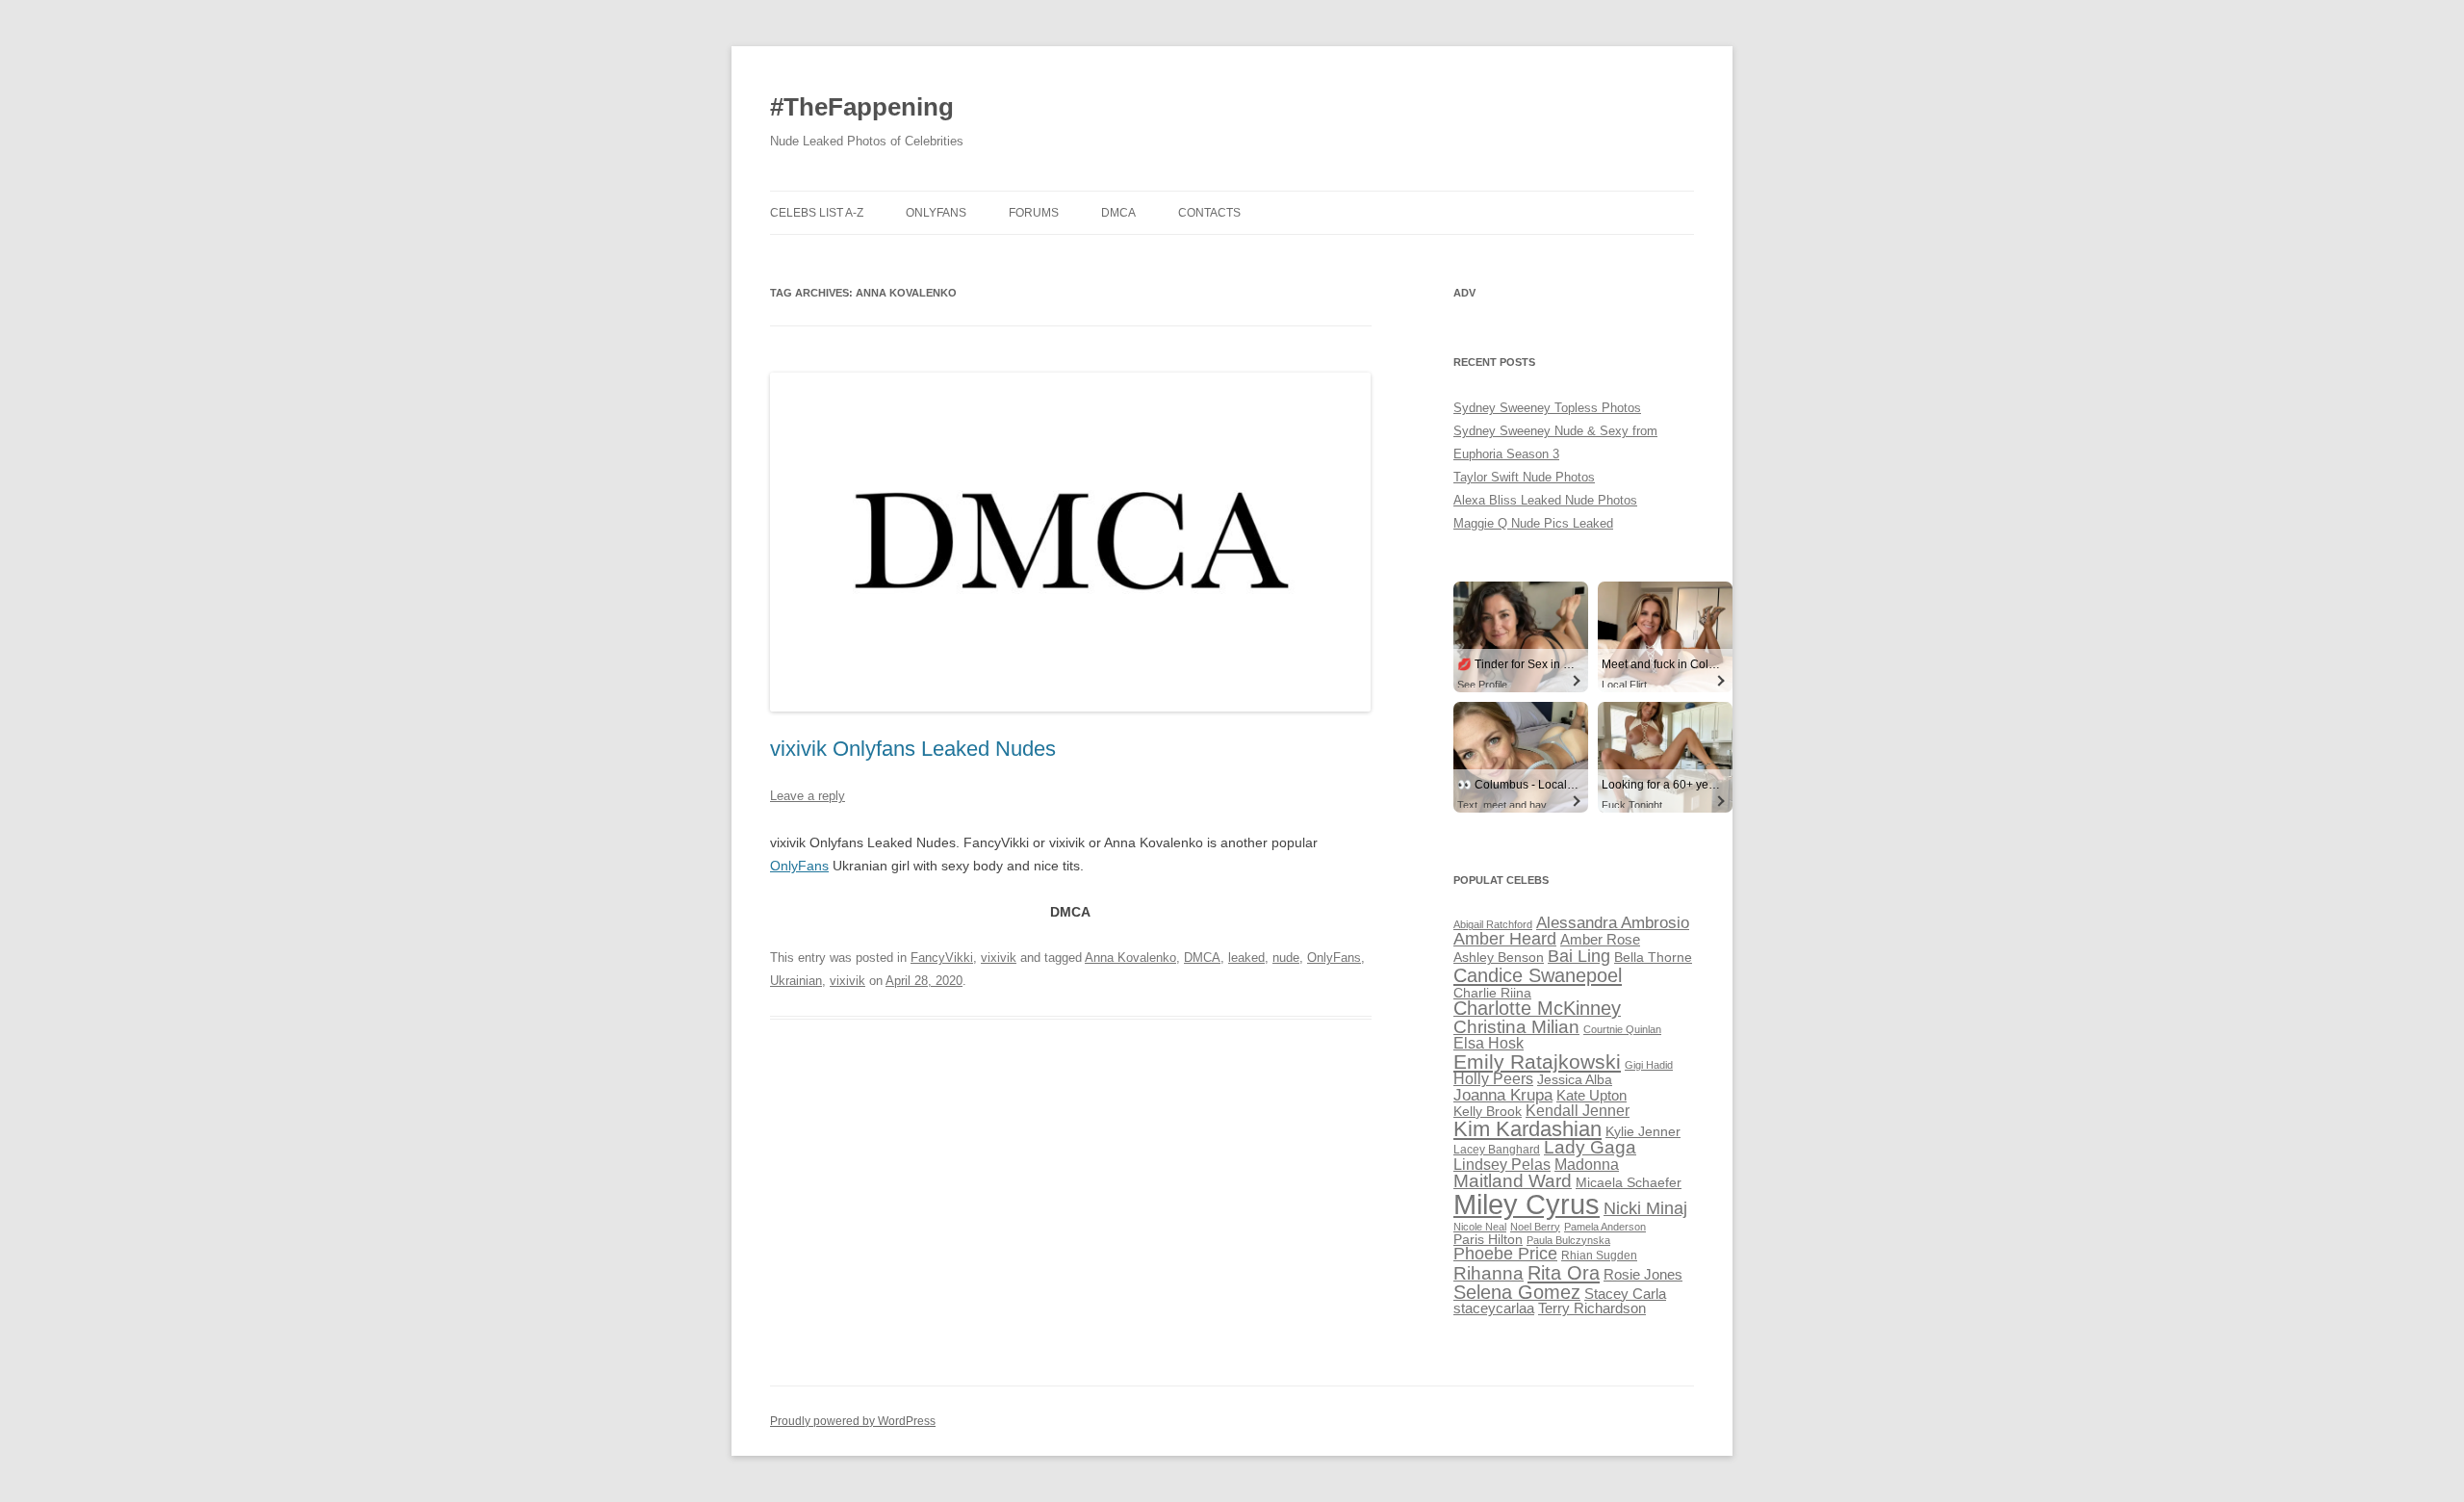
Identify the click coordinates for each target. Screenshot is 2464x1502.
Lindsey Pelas (1502, 1165)
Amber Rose (1600, 940)
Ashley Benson (1499, 958)
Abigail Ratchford (1493, 924)
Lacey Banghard (1497, 1150)
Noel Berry (1535, 1227)
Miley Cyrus (1527, 1204)
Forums (1034, 213)
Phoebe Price (1505, 1254)
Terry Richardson (1592, 1308)
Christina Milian (1516, 1027)
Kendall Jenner (1578, 1111)
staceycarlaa (1494, 1308)
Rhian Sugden (1599, 1256)
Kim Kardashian (1527, 1129)
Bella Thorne (1653, 958)
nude (1286, 958)
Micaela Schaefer (1629, 1183)
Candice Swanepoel (1538, 975)
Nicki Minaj (1645, 1208)
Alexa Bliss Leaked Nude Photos (1545, 500)
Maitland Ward (1513, 1181)
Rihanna (1489, 1273)
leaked (1246, 958)
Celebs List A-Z (817, 213)
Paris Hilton (1488, 1240)
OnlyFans (936, 213)
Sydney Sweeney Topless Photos (1547, 408)
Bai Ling (1579, 956)
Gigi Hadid (1649, 1065)
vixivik (999, 958)
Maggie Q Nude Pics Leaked (1533, 523)
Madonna (1587, 1165)
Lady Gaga (1590, 1147)
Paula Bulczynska (1568, 1240)
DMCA (1118, 213)
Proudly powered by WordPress (853, 1421)
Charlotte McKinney (1537, 1008)
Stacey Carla (1625, 1294)
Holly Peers (1493, 1079)
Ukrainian (796, 981)
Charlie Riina (1492, 993)
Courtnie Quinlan (1622, 1029)
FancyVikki (942, 958)
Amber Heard (1505, 939)
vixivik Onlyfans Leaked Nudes (913, 749)
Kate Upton (1591, 1096)
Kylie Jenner (1643, 1132)
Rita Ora (1564, 1272)
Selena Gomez (1517, 1292)
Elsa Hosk (1489, 1043)
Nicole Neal (1480, 1227)
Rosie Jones (1643, 1275)
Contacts (1209, 213)
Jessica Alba (1575, 1080)
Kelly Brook (1488, 1112)
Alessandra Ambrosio (1613, 923)
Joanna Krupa (1503, 1095)
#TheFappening (862, 107)
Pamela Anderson (1605, 1227)
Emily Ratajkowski (1537, 1062)
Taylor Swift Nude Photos (1524, 477)
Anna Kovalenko (1130, 958)
